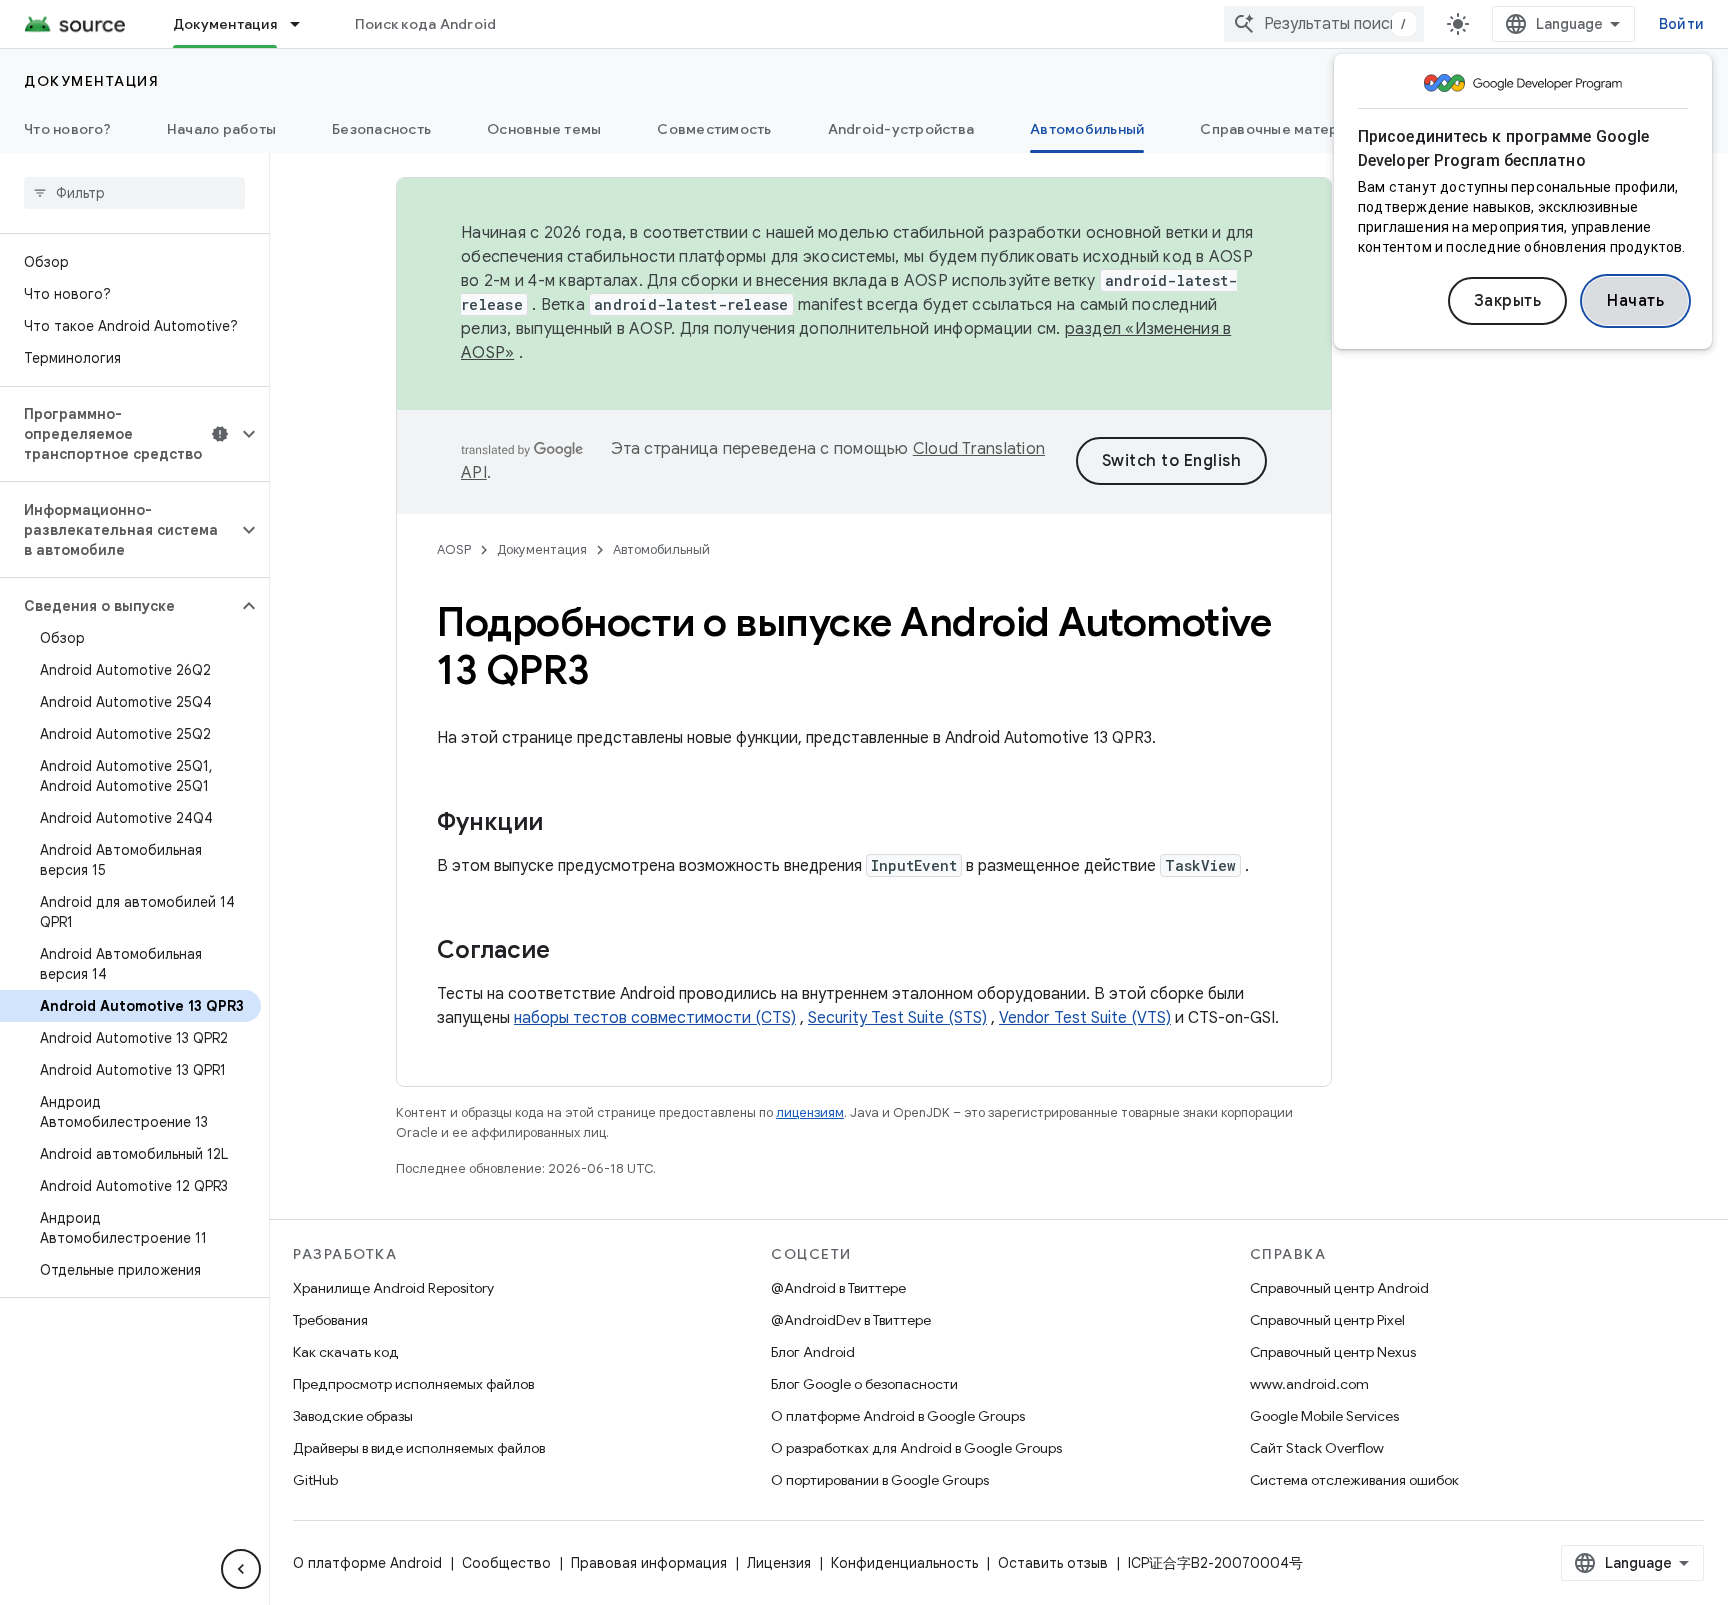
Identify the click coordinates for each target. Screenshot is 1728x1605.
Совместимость (714, 129)
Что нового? (67, 129)
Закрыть (1508, 301)
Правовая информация (649, 1563)
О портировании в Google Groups (880, 1480)
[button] (118, 434)
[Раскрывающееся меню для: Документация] (304, 24)
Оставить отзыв (1053, 1563)
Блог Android (813, 1352)
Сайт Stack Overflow (1317, 1448)
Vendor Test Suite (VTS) (1085, 1018)
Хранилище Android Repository (393, 1288)
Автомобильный (1087, 129)
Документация (225, 24)
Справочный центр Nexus (1333, 1352)
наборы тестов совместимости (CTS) (655, 1018)
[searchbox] (134, 193)
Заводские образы (353, 1416)
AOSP (454, 549)
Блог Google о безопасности (864, 1384)
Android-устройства (901, 129)
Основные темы (544, 129)
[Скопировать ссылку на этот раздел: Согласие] (570, 952)
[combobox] (1324, 24)
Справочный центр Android (1339, 1288)
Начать (1635, 301)
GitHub (315, 1480)
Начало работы (221, 129)
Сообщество (506, 1563)
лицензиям (810, 1112)
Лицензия (779, 1563)
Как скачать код (346, 1352)
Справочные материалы (1286, 129)
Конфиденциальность (904, 1563)
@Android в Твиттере (838, 1288)
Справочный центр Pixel (1327, 1320)
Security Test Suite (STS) (897, 1018)
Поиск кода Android (426, 24)
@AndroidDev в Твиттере (851, 1320)
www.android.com (1309, 1384)
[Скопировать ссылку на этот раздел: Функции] (563, 824)
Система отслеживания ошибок (1354, 1480)
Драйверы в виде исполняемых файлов (419, 1448)
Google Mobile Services (1324, 1416)
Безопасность (381, 129)
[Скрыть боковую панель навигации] (241, 1569)
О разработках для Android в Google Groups (916, 1448)
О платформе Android (367, 1563)
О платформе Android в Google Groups (898, 1416)
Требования (330, 1320)
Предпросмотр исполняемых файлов (413, 1384)
